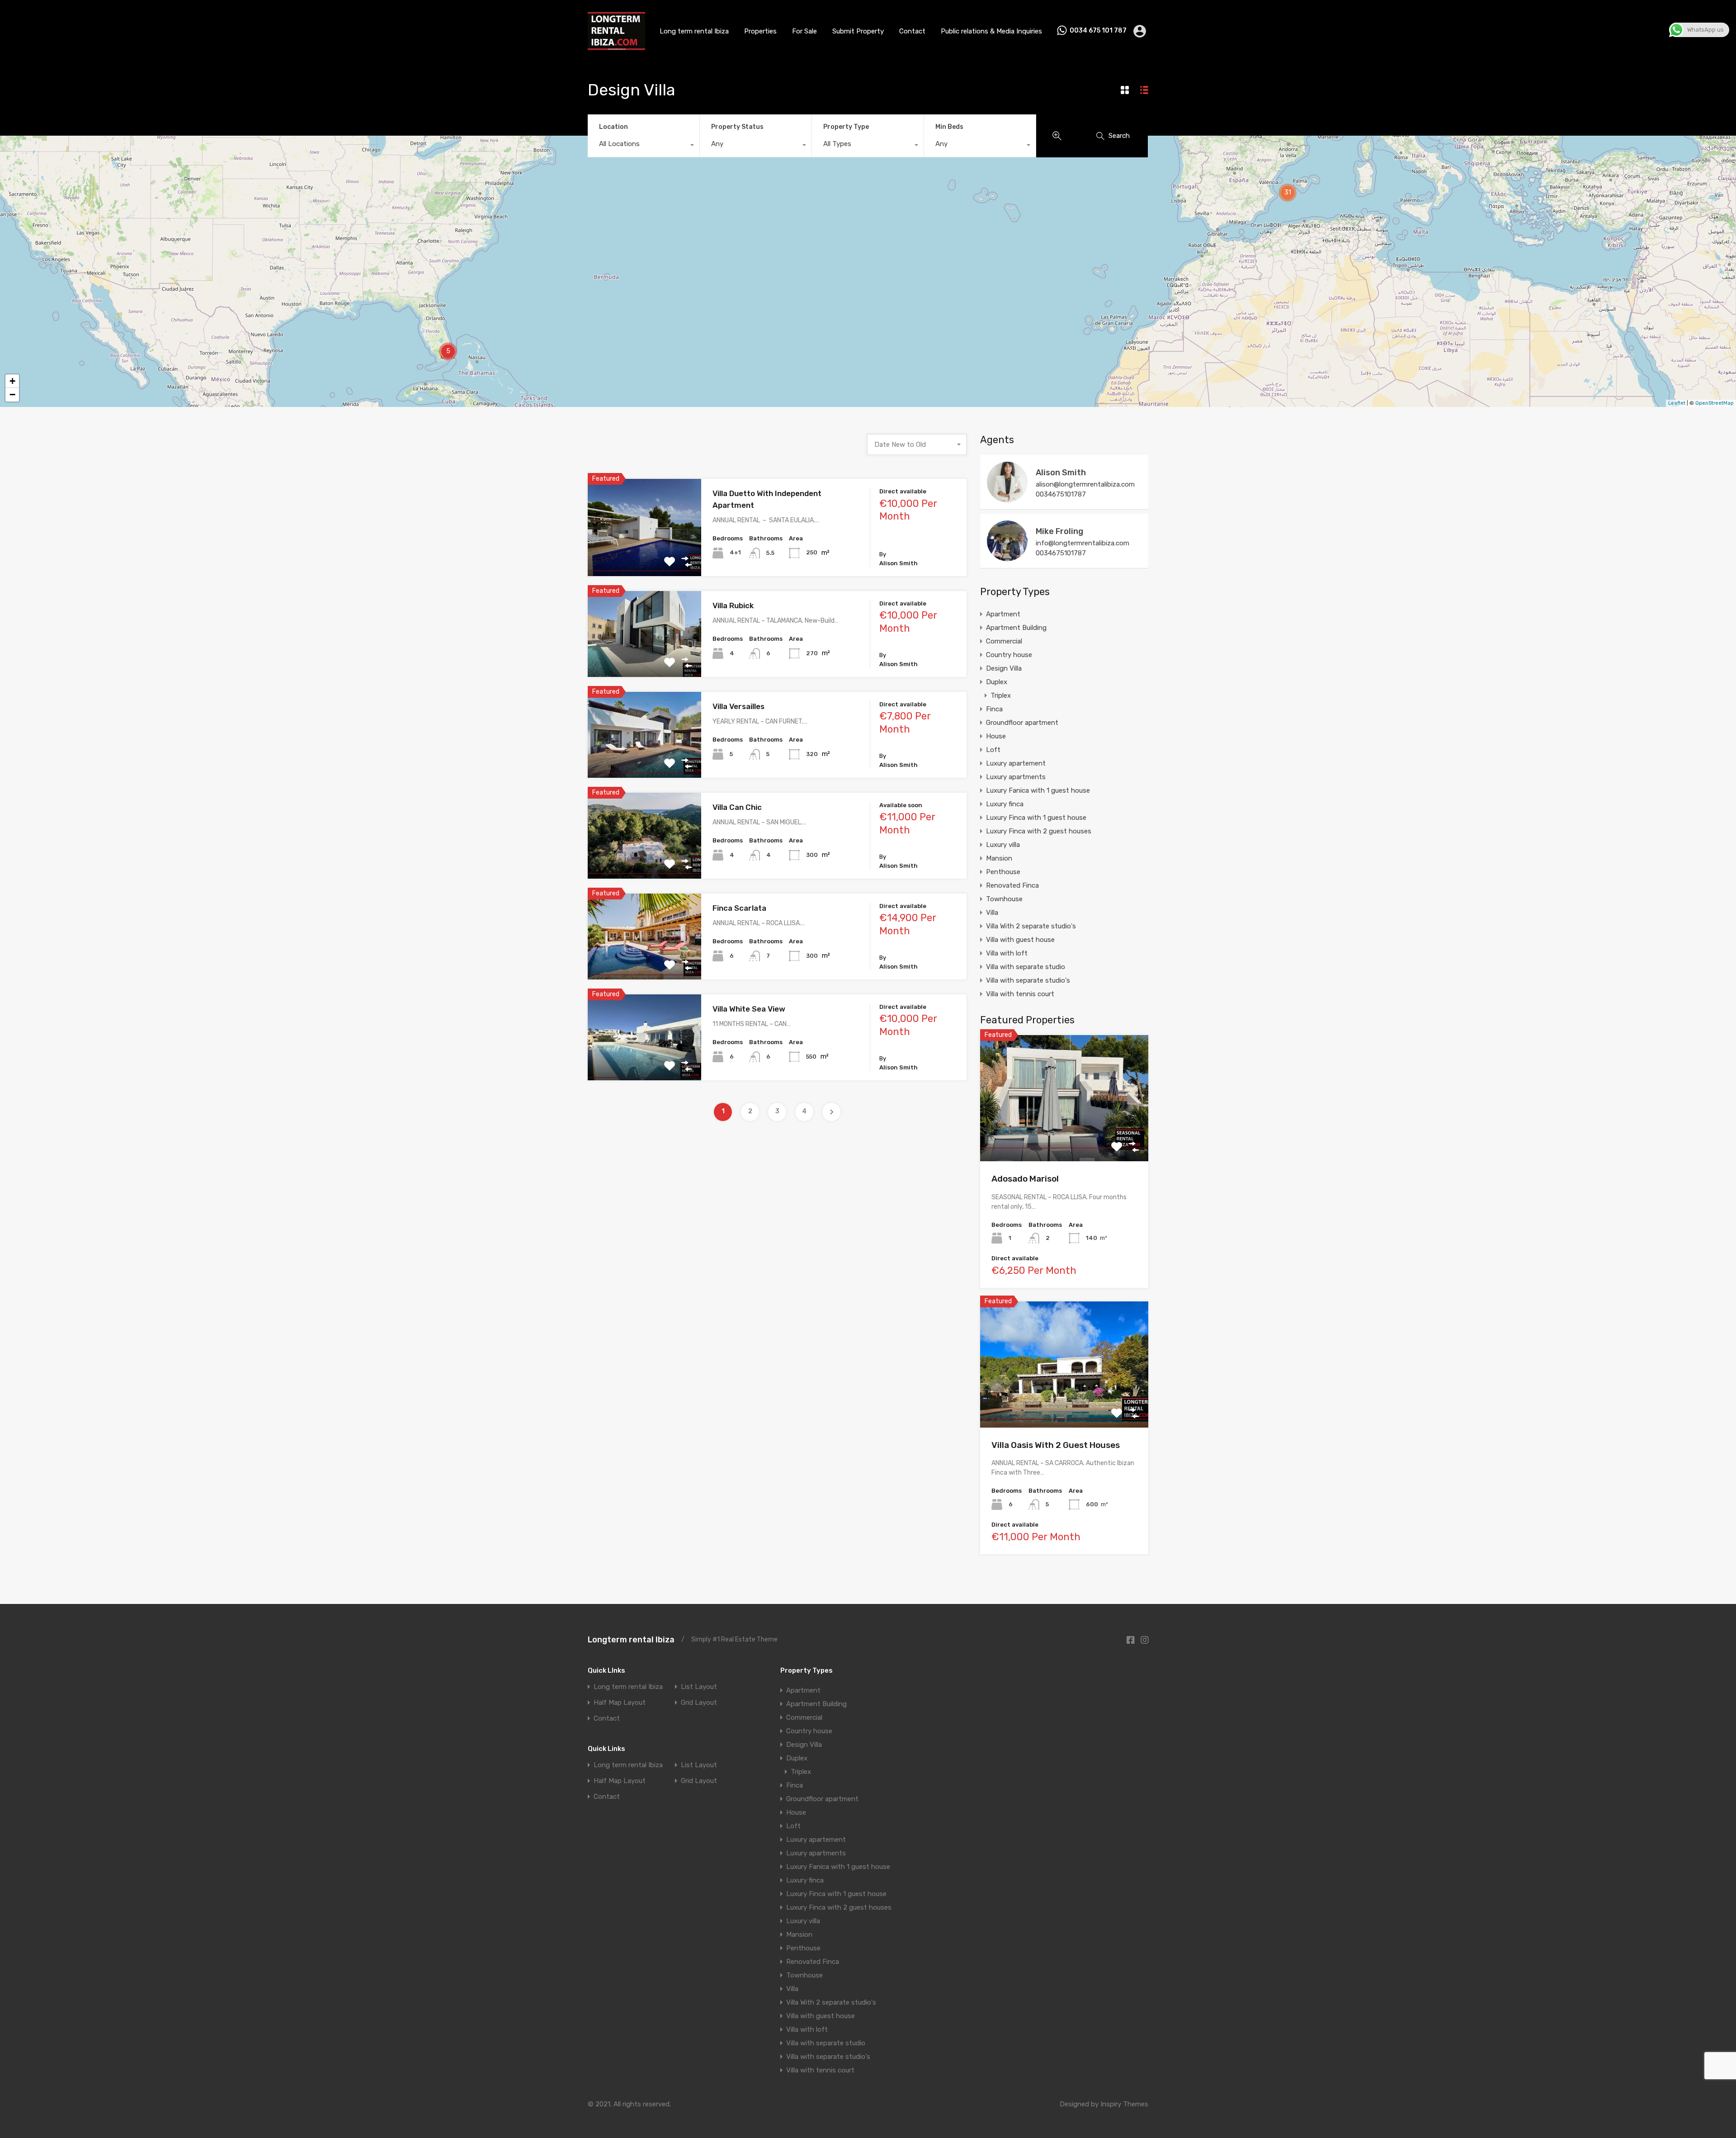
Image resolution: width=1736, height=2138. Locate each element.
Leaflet (1677, 403)
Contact (912, 31)
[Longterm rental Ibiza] (616, 47)
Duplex (997, 682)
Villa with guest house (1020, 940)
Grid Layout (699, 1703)
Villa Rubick (733, 605)
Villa (992, 913)
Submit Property (858, 31)
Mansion (999, 858)
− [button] (12, 395)
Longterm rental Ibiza (631, 1640)
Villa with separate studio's (1028, 980)
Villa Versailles (738, 706)
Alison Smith (1061, 473)
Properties (760, 31)
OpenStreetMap (1715, 403)
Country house (1009, 655)
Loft (993, 750)
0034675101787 (1061, 494)
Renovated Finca (1012, 885)
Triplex (1001, 695)
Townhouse (1004, 899)
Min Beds (949, 127)
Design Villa (1004, 668)
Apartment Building (1016, 628)
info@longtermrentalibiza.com (1083, 543)
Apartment (1003, 614)
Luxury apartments (1016, 777)
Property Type (846, 127)
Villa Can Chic (737, 807)
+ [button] (12, 381)
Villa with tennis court (1020, 994)
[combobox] (644, 146)
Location (613, 127)
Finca (994, 709)
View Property (644, 556)
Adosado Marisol (1025, 1179)
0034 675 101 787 (1098, 31)
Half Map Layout (620, 1703)
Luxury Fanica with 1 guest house (1038, 790)
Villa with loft (1007, 953)
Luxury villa (1003, 845)
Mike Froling (1059, 531)
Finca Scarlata (739, 908)
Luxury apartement (1016, 763)
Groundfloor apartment (1022, 723)
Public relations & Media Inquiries (991, 31)
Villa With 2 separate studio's (1031, 926)
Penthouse (1003, 872)
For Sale (804, 31)
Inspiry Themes (1124, 2104)
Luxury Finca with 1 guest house (1036, 818)
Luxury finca (1005, 804)
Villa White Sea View (749, 1009)
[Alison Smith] (1007, 498)
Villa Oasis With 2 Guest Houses (1056, 1445)
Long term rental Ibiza (694, 31)
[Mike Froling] (1007, 557)
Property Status (737, 127)
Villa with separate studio (1026, 967)
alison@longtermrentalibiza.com (1085, 484)
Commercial (1004, 641)
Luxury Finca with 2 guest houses (1039, 831)
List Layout (699, 1687)
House (996, 736)
